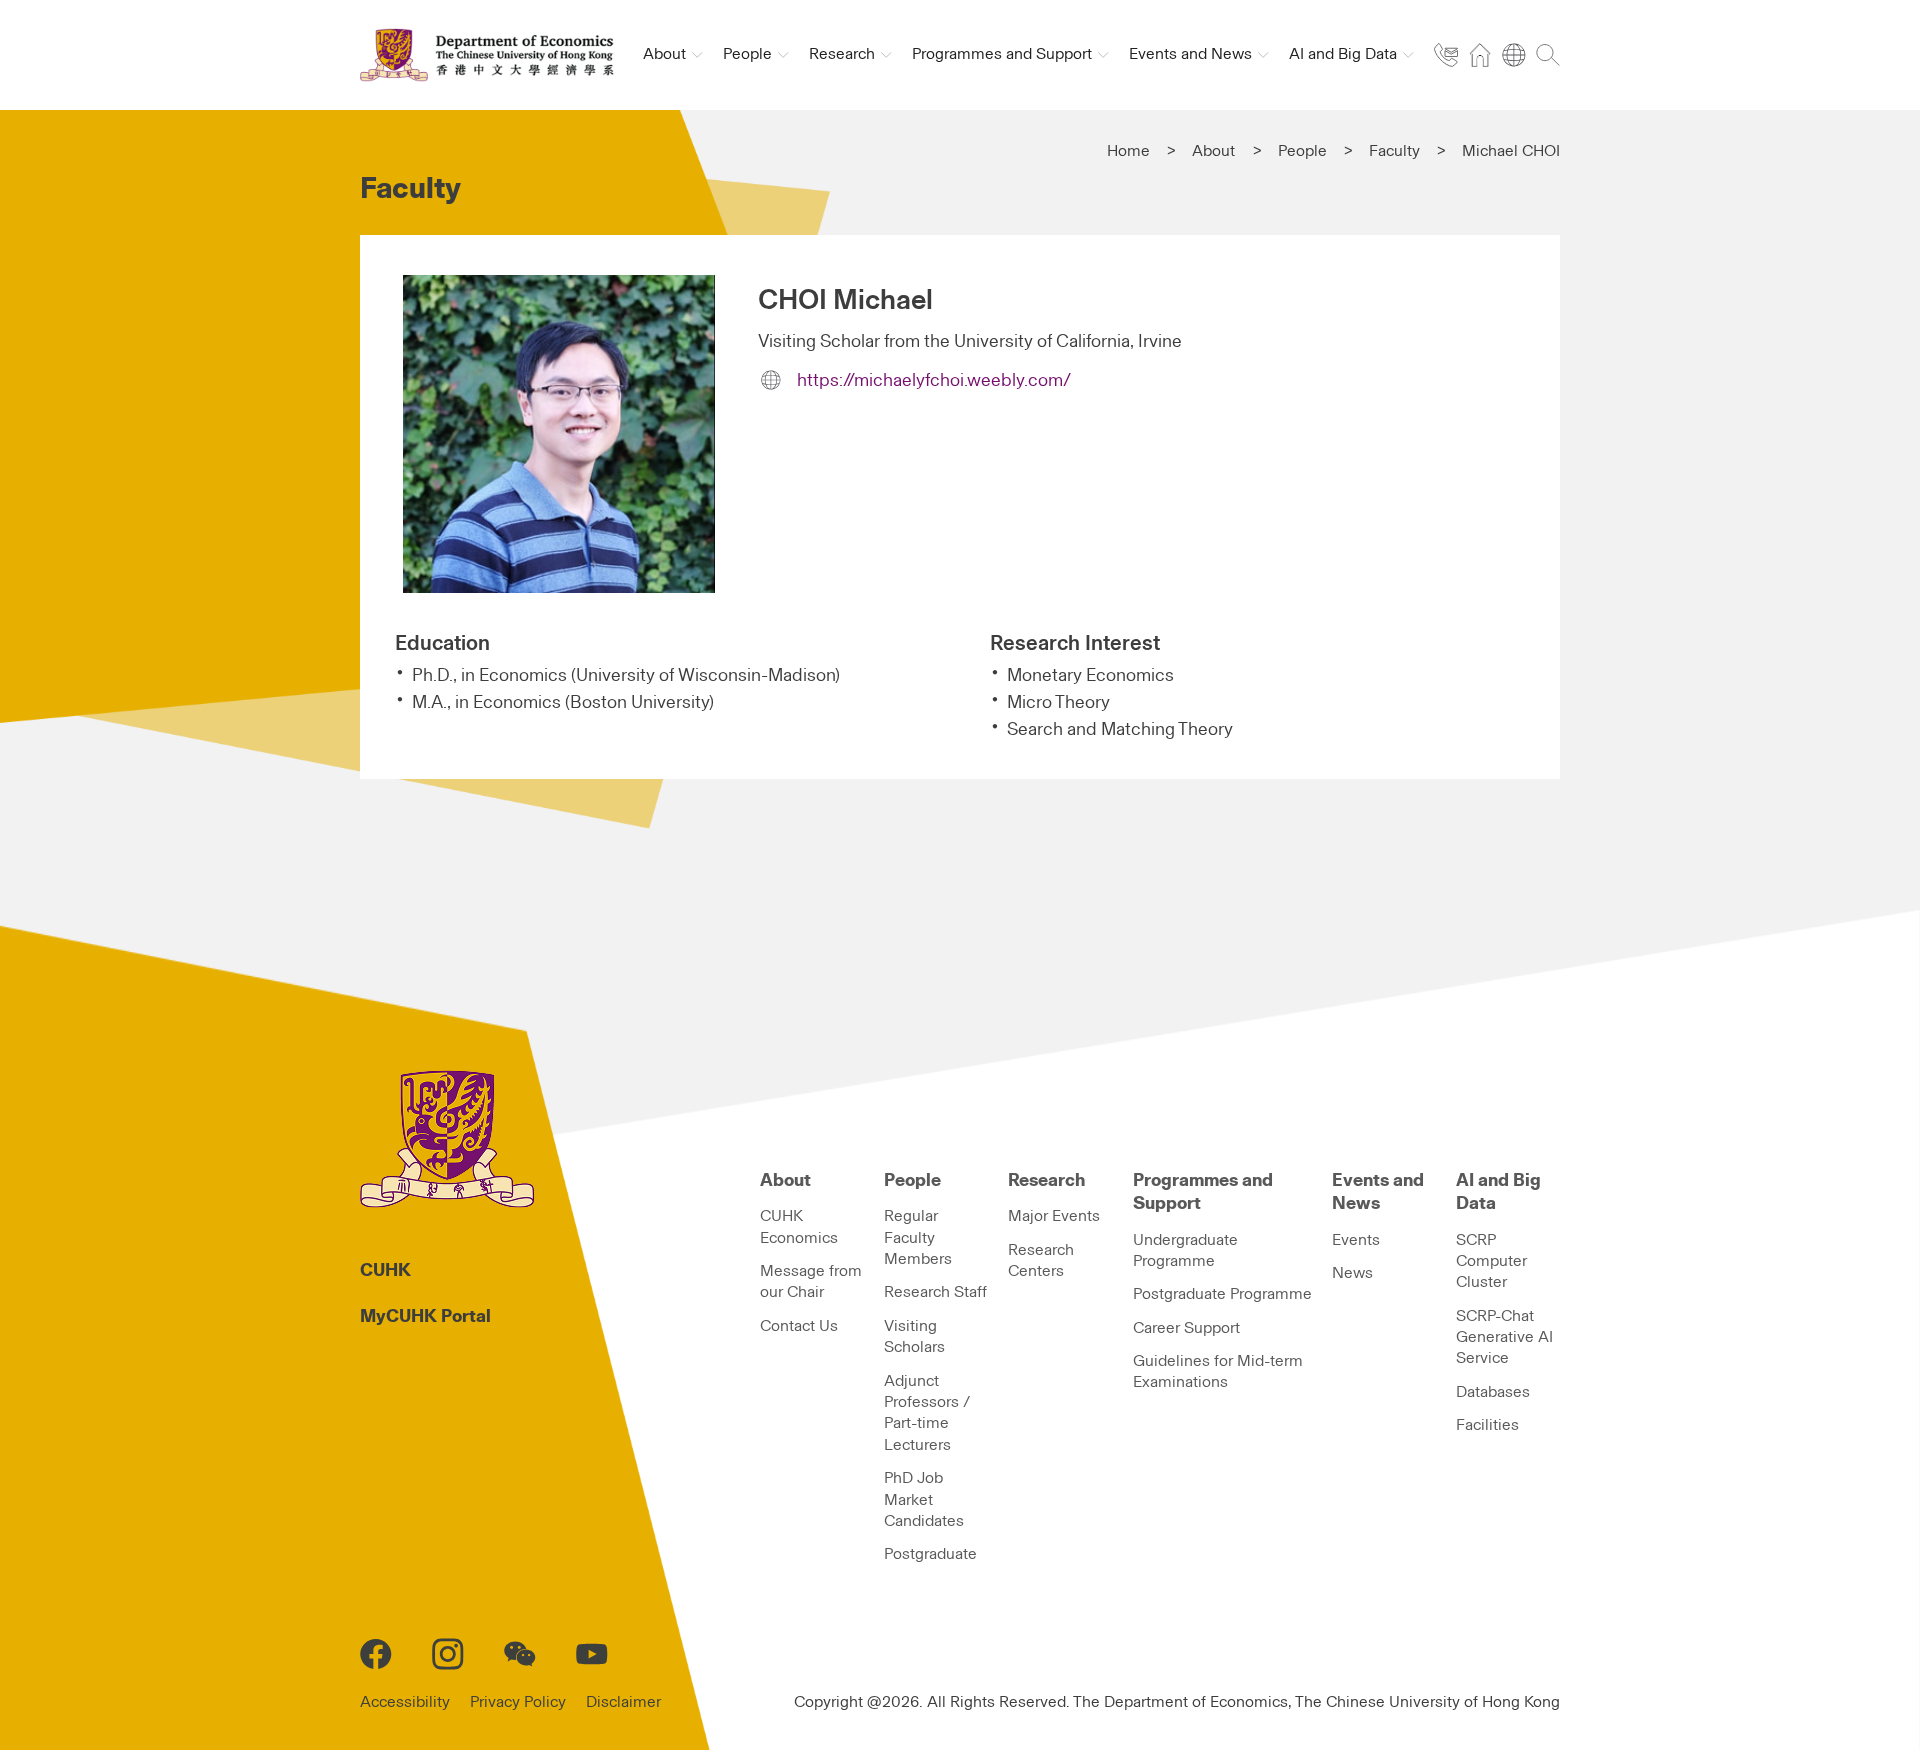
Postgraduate (930, 1554)
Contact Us (799, 1326)
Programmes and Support (1203, 1192)
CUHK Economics (799, 1226)
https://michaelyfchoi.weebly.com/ (934, 381)
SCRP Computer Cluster (1491, 1261)
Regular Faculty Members (918, 1237)
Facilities (1487, 1425)
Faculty (1394, 151)
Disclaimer (623, 1702)
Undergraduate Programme (1185, 1250)
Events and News (1378, 1192)
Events (1356, 1240)
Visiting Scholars (914, 1336)
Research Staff (935, 1292)
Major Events (1054, 1216)
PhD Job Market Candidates (924, 1499)
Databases (1493, 1392)
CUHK (385, 1271)
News (1352, 1273)
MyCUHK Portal (425, 1317)
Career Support (1186, 1328)
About (1213, 151)
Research (1046, 1181)
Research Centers (1041, 1260)
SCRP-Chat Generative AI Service (1504, 1337)
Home (1128, 151)
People (1302, 151)
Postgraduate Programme (1222, 1294)
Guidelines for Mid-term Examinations (1218, 1371)
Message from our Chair (811, 1281)
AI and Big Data (1498, 1192)
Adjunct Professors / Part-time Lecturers (927, 1413)
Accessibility (405, 1702)
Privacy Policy (518, 1702)
